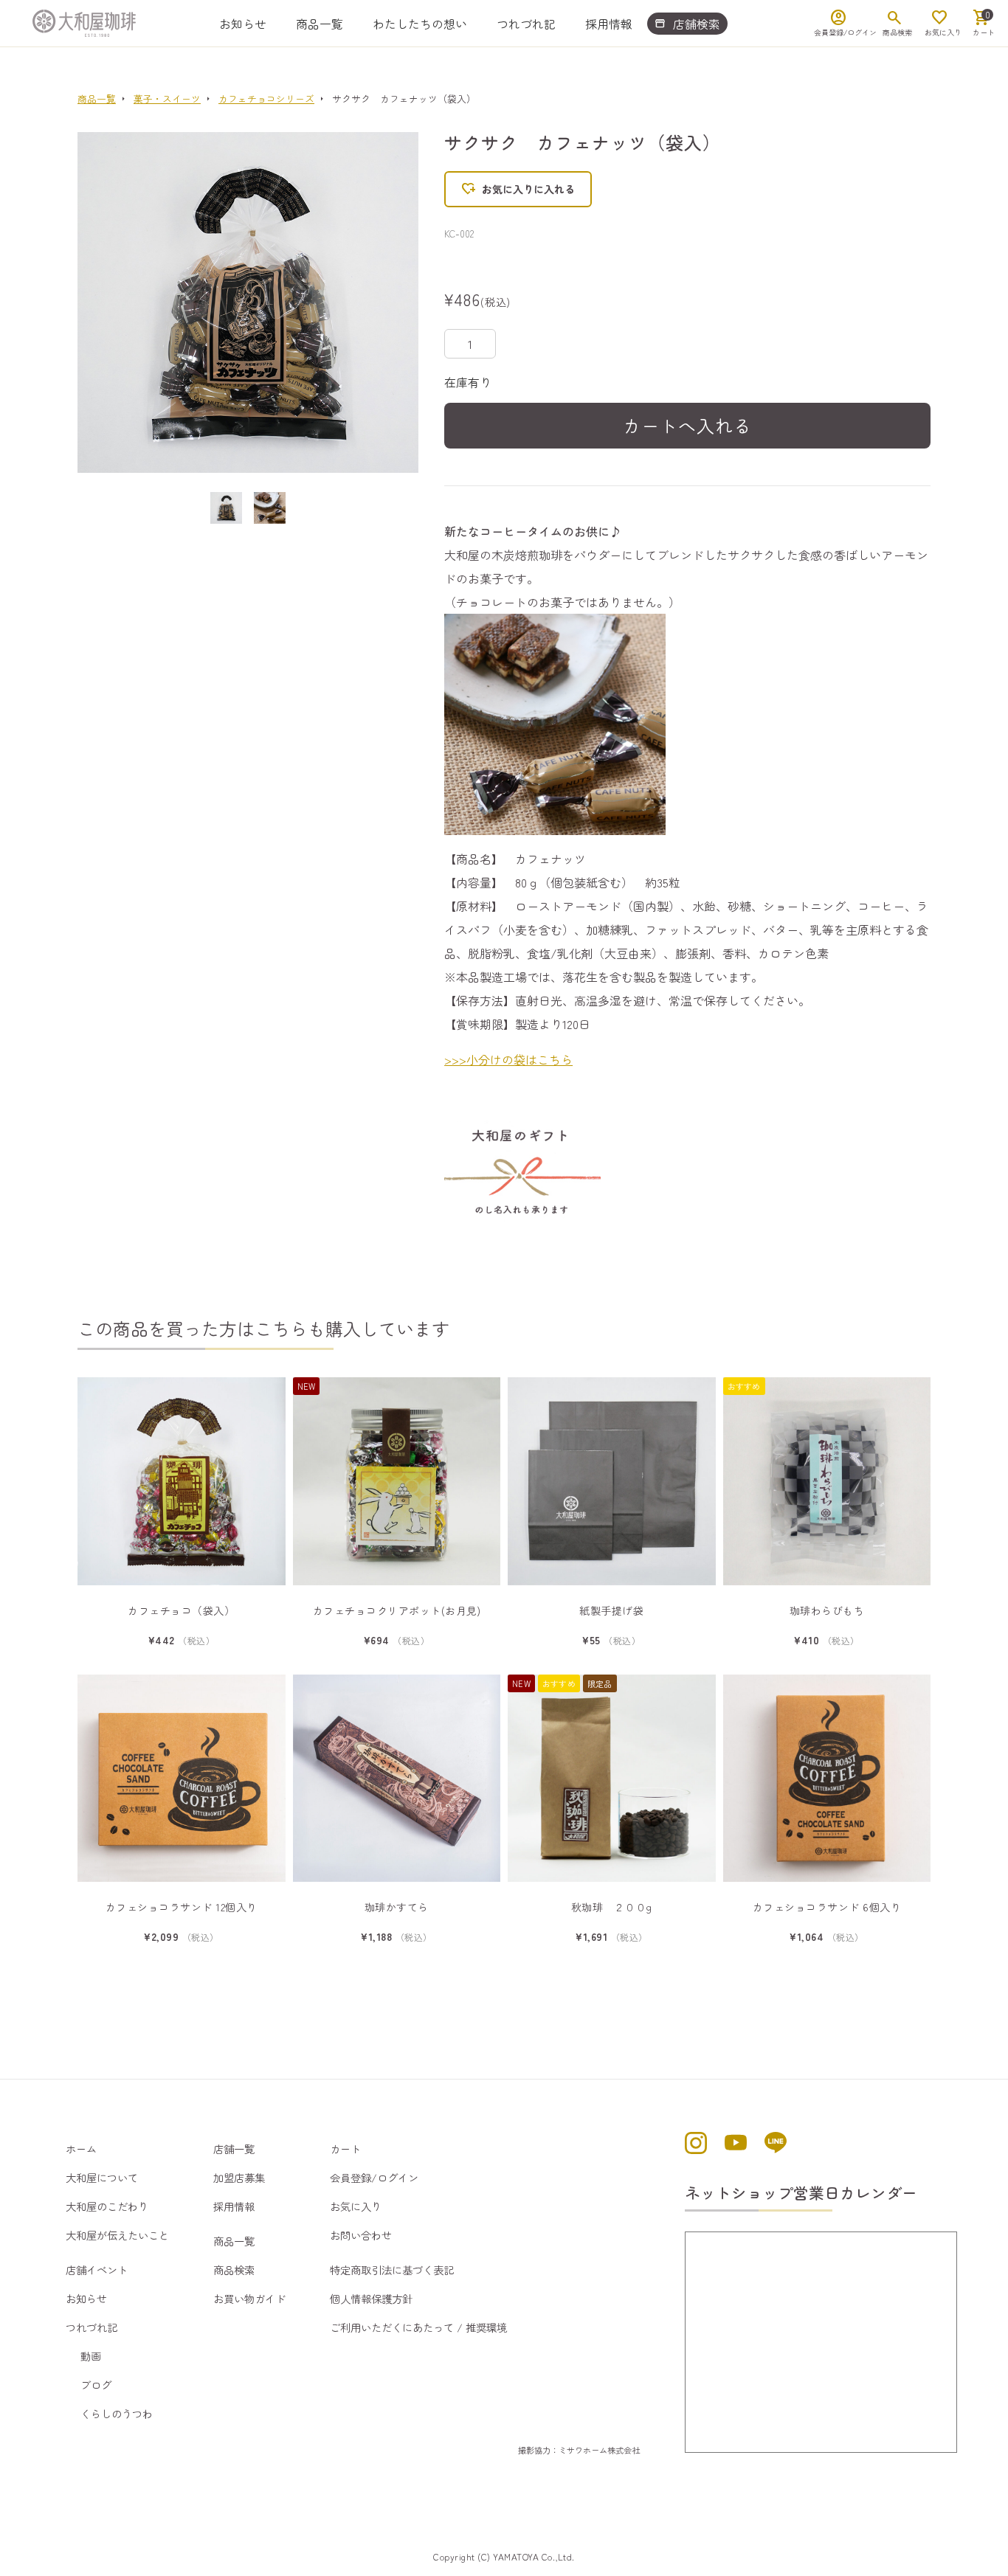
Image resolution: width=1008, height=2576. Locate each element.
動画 (91, 2356)
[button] (114, 302)
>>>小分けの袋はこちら (508, 1059)
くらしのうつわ (117, 2413)
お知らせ (243, 24)
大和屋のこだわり (107, 2206)
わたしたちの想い (420, 24)
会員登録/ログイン (374, 2177)
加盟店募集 (239, 2177)
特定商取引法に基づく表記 (392, 2269)
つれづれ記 (526, 24)
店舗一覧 (234, 2149)
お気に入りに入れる (518, 189)
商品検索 (234, 2269)
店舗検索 (687, 24)
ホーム (81, 2149)
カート (345, 2149)
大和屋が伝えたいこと (117, 2235)
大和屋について (102, 2177)
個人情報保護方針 (371, 2298)
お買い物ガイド (249, 2298)
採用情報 (609, 24)
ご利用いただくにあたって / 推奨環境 (418, 2327)
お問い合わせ (361, 2235)
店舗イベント (97, 2269)
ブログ (96, 2385)
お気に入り (356, 2206)
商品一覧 (320, 24)
